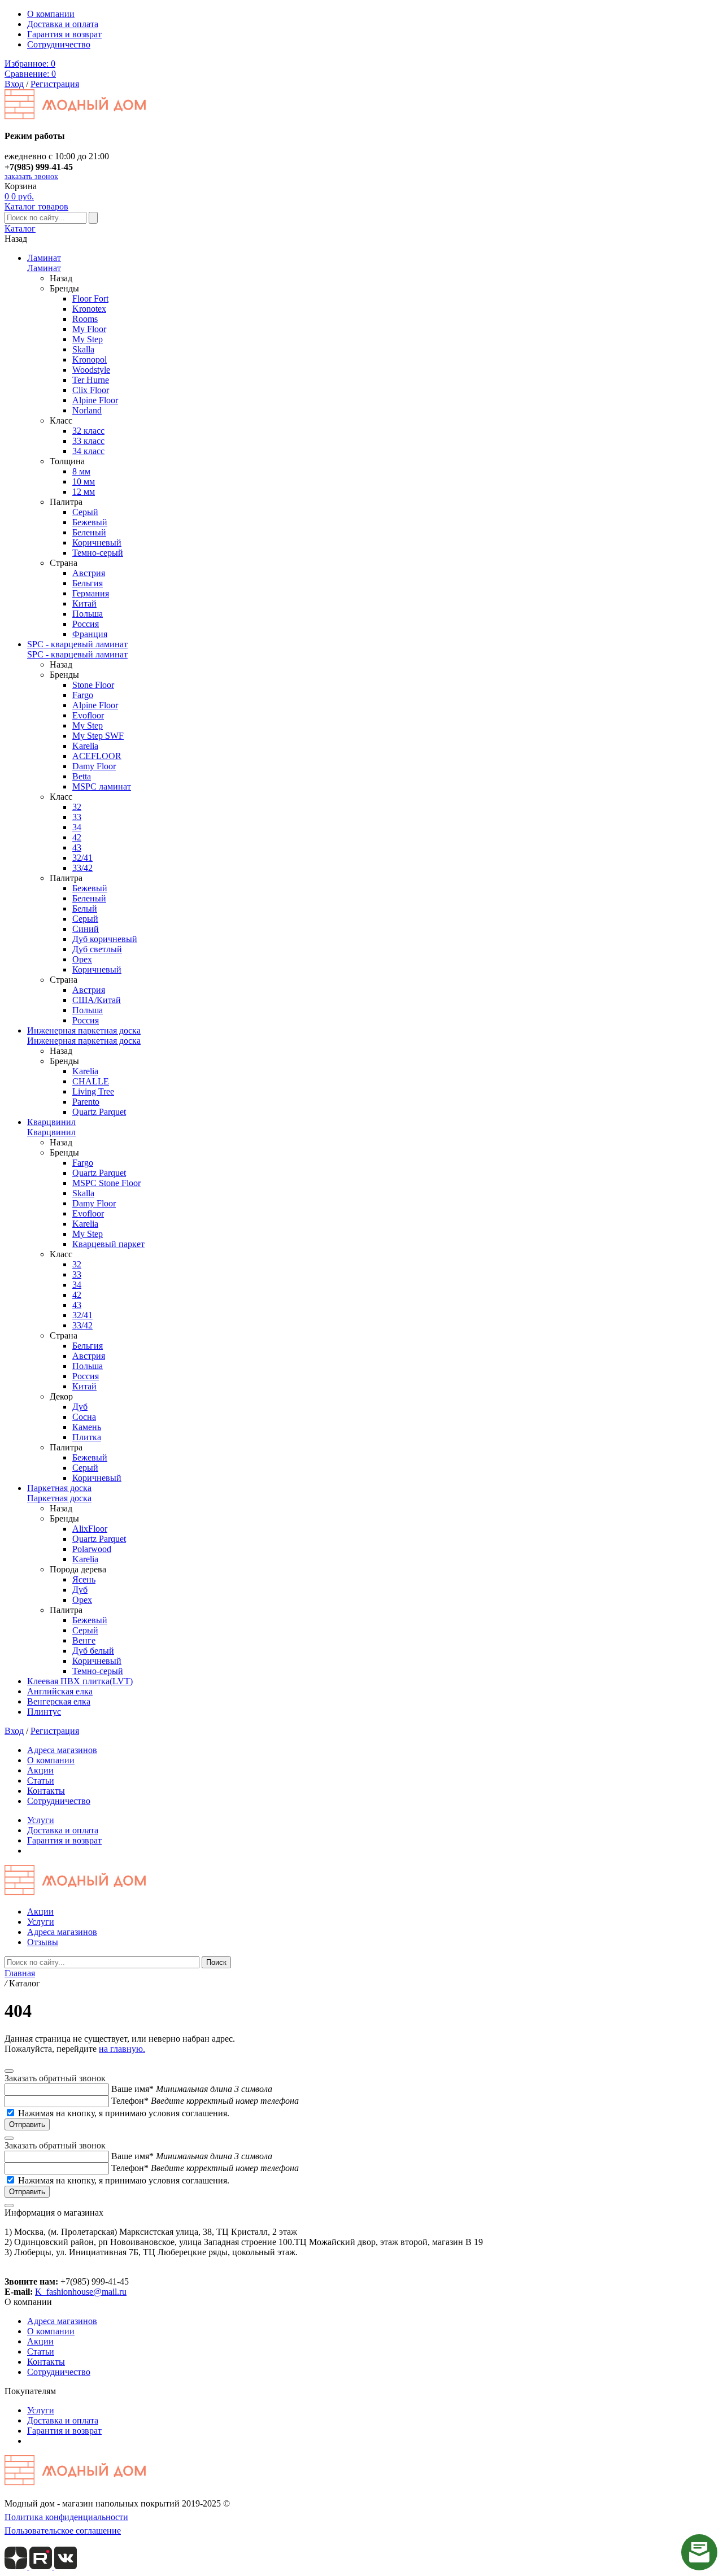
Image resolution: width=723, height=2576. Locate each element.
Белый (85, 908)
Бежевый (90, 522)
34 (77, 827)
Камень (87, 1427)
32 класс (88, 431)
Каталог (20, 228)
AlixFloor (90, 1529)
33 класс (88, 441)
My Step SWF (98, 736)
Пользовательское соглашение (63, 2531)
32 (77, 807)
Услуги (41, 1820)
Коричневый (97, 542)
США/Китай (97, 1000)
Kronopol (90, 359)
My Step (88, 339)
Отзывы (43, 1942)
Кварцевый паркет (108, 1244)
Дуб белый (93, 1651)
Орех (82, 959)
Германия (91, 593)
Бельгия (88, 583)
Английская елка (60, 1691)
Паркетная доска (59, 1488)
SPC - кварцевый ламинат (77, 644)
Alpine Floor (95, 400)
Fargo (83, 695)
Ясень (84, 1579)
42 (77, 837)
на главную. (122, 2049)
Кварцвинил (51, 1122)
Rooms (85, 319)
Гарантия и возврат (64, 34)
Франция (90, 634)
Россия (86, 624)
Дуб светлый (97, 949)
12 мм (84, 492)
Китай (84, 603)
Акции (40, 1770)
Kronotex (89, 309)
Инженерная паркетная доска (84, 1030)
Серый (85, 512)
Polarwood (92, 1549)
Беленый (89, 532)
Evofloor (88, 715)
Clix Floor (91, 390)
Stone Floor (93, 685)
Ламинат (44, 258)
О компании (51, 14)
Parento (86, 1102)
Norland (87, 410)
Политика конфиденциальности (66, 2517)
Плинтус (44, 1712)
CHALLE (91, 1081)
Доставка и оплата (63, 24)
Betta (82, 776)
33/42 (82, 868)
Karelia (85, 746)
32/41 (82, 858)
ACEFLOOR (97, 756)
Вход (14, 84)
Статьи (41, 1780)
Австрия (89, 573)
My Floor (89, 329)
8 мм (81, 471)
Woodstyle (91, 370)
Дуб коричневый (105, 939)
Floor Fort (90, 298)
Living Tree (93, 1091)
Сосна (84, 1417)
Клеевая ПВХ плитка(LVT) (80, 1681)
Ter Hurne (91, 380)
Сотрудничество (59, 44)
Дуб (80, 1407)
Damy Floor (94, 766)
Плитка (87, 1437)
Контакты (46, 1791)
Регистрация (55, 84)
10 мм (84, 481)
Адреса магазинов (62, 1750)
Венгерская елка (59, 1701)
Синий (86, 929)
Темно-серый (98, 553)
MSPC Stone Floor (106, 1183)
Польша (88, 614)
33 (77, 817)
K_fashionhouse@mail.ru (81, 2292)
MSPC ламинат (102, 786)
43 (77, 847)
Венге (84, 1640)
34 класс (88, 451)
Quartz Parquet (99, 1112)
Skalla (83, 349)
